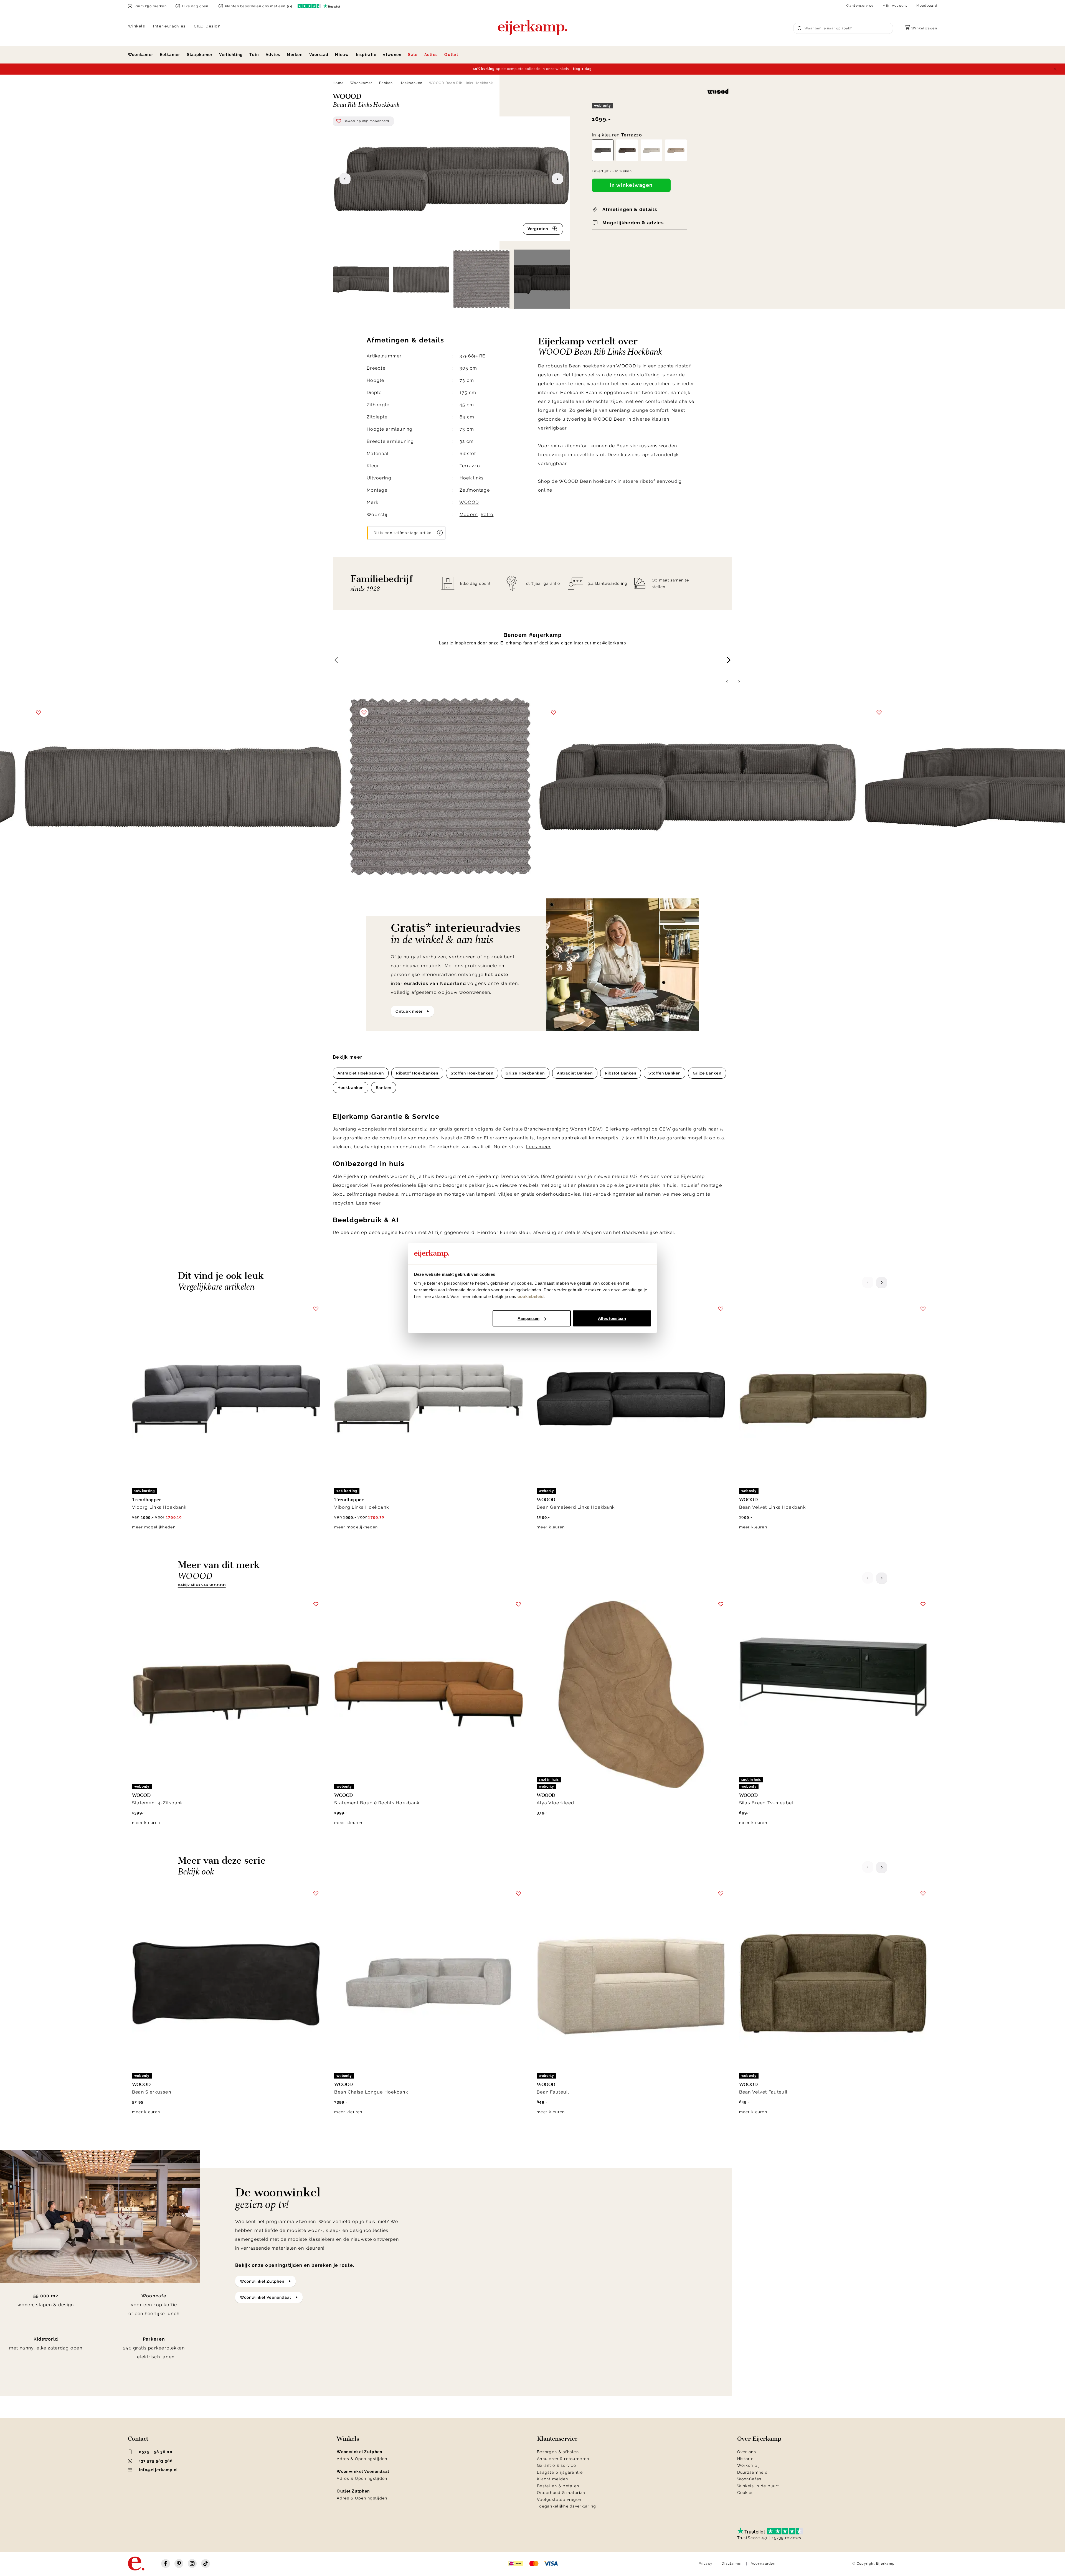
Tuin (254, 55)
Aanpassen (528, 1318)
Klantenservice (860, 6)
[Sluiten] (1055, 69)
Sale (413, 55)
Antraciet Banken (575, 1073)
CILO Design (207, 26)
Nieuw (342, 55)
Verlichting (231, 55)
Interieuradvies (169, 26)
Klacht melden (553, 2479)
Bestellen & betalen (558, 2486)
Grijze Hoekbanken (525, 1073)
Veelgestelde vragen (559, 2499)
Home (338, 83)
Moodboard (927, 6)
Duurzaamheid (752, 2472)
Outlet (451, 55)
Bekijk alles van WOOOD (202, 1585)
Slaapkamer (200, 55)
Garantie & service (556, 2465)
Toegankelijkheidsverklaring (567, 2506)
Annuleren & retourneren (563, 2459)
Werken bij (749, 2465)
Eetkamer (170, 55)
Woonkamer (141, 55)
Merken (295, 55)
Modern (469, 515)
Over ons (747, 2452)
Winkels (137, 26)
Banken (386, 83)
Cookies (745, 2493)
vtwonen (392, 55)
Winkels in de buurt (758, 2486)
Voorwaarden (763, 2564)
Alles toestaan (612, 1318)
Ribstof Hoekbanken (417, 1073)
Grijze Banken (707, 1073)
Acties (431, 55)
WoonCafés (749, 2479)
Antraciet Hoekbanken (361, 1073)
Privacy (706, 2564)
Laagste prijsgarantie (560, 2472)
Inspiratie (366, 55)
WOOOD (469, 502)
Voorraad (319, 55)
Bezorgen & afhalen (558, 2452)
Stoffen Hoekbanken (472, 1073)
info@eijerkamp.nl (159, 2470)
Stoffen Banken (665, 1073)
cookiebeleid (531, 1296)
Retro (487, 515)
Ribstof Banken (621, 1073)
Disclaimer (732, 2564)
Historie (745, 2459)
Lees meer (539, 1147)
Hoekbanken (411, 83)
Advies (273, 55)
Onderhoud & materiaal (562, 2493)
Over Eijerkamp (759, 2439)
